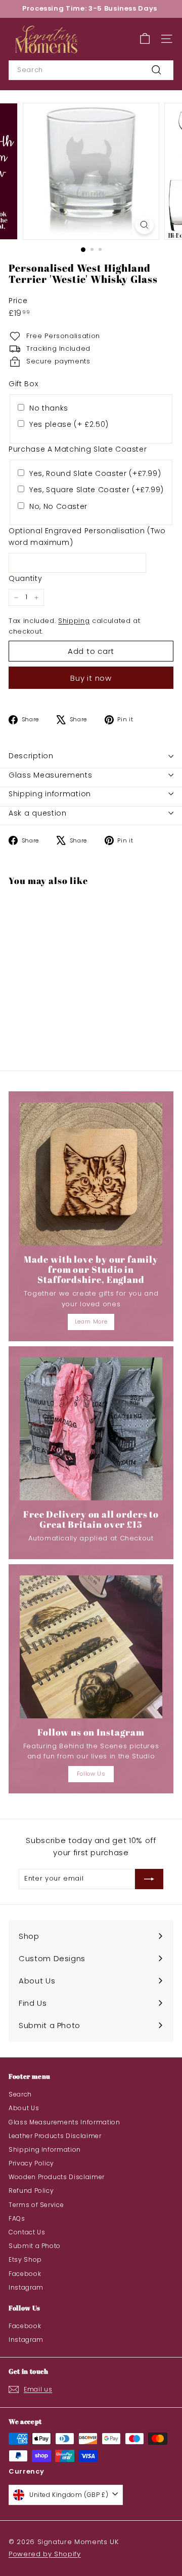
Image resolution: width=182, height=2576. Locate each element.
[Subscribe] (149, 1879)
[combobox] (91, 70)
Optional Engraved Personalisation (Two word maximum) (87, 536)
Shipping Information (45, 2149)
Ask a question (38, 813)
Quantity (25, 578)
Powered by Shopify (45, 2554)
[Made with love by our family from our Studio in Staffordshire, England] (91, 1174)
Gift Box (23, 384)
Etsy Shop (25, 2259)
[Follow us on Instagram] (91, 1647)
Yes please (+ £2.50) (69, 424)
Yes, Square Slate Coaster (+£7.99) (97, 490)
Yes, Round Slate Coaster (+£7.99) (95, 473)
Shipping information (50, 794)
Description (31, 756)
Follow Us (91, 1774)
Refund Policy (31, 2191)
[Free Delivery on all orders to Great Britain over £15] (91, 1429)
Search (20, 2094)
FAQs (17, 2218)
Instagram (26, 2287)
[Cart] (145, 39)
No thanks (49, 408)
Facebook (25, 2274)
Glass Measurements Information (64, 2122)
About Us (24, 2108)
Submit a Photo (35, 2246)
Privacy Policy (31, 2163)
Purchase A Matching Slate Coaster (78, 449)
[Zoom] (144, 225)
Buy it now (91, 678)
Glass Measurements (51, 775)
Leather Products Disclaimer (55, 2136)
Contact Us (27, 2232)
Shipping (74, 621)
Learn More (91, 1321)
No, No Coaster (58, 506)
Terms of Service (36, 2205)
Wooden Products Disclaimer (57, 2177)
